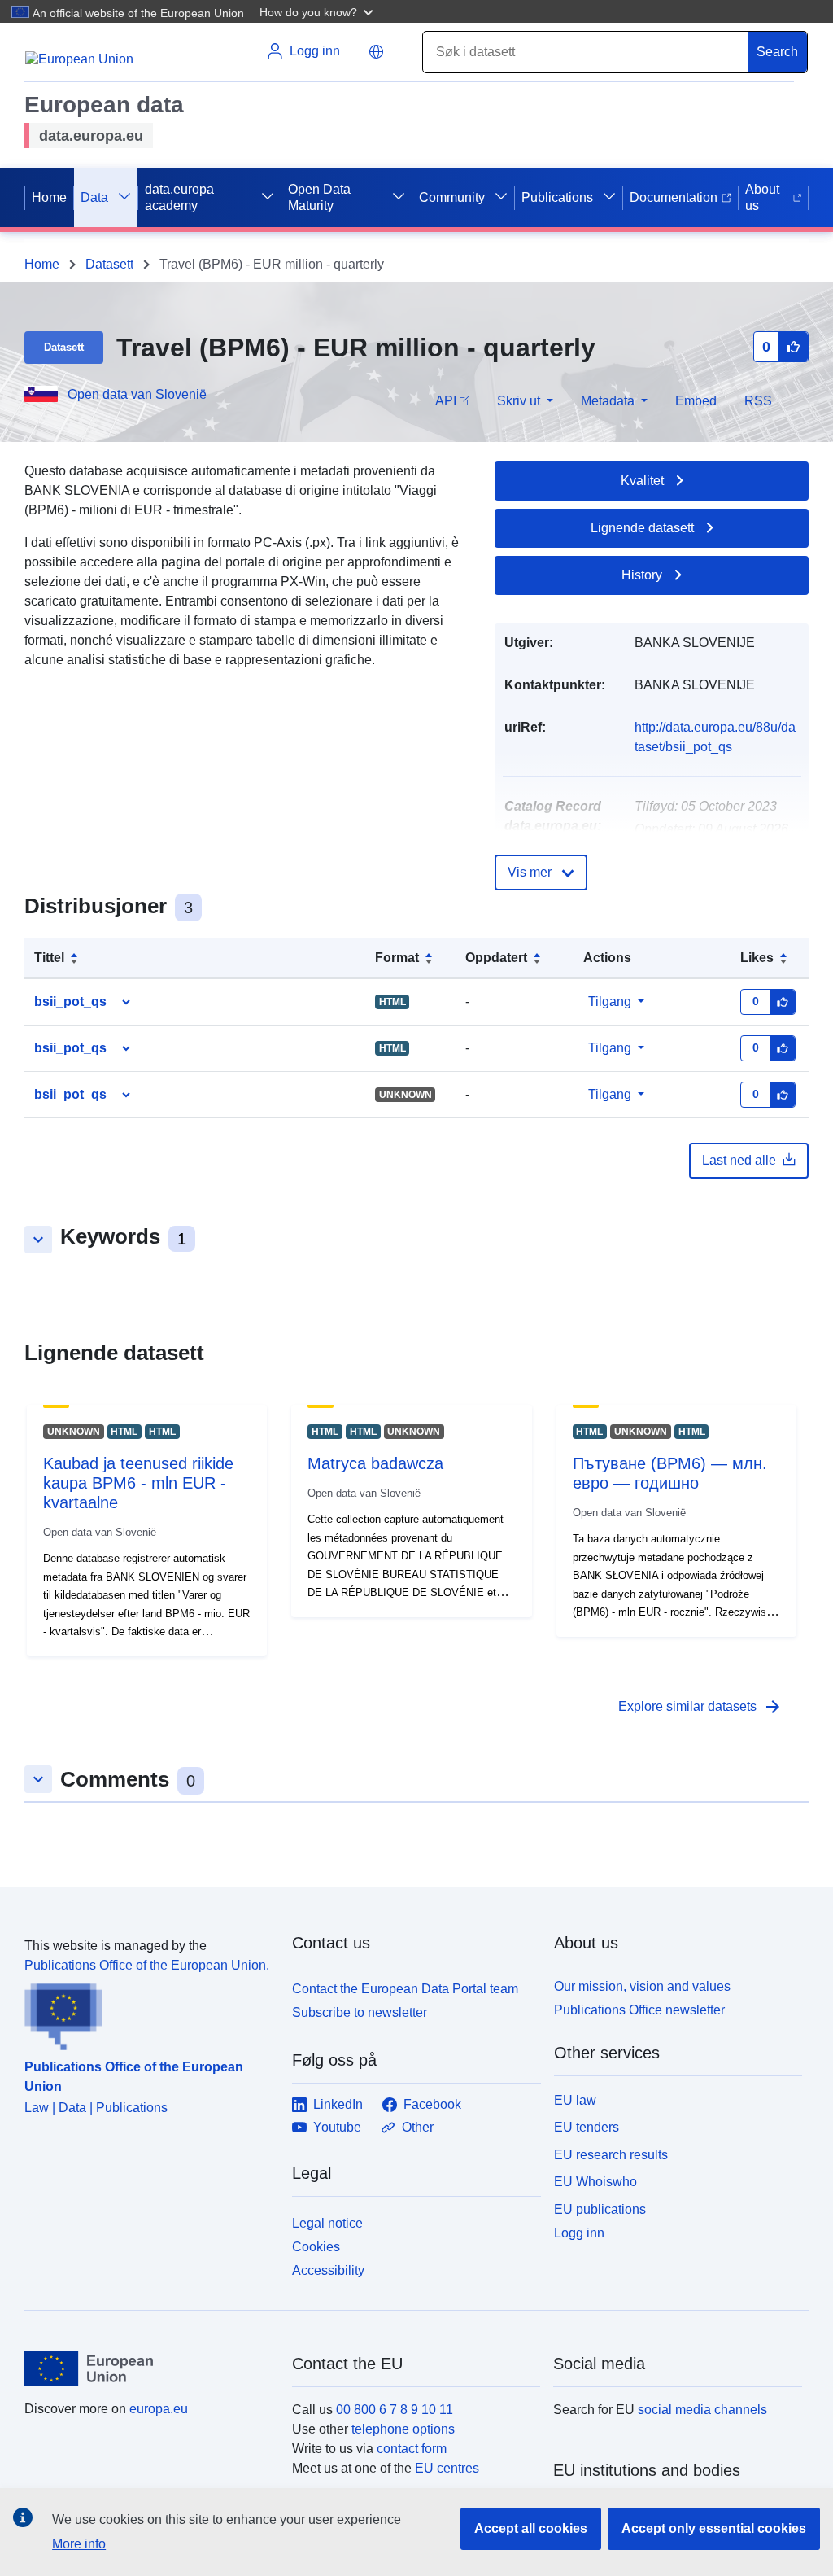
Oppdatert (496, 958)
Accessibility (328, 2270)
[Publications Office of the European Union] (148, 2013)
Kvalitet (642, 481)
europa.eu (159, 2409)
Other (418, 2127)
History (642, 575)
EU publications (600, 2209)
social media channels (702, 2410)
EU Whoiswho (595, 2182)
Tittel (49, 958)
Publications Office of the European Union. (147, 1965)
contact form (412, 2449)
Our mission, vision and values (642, 1986)
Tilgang (610, 1002)
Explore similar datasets (700, 1707)
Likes (757, 958)
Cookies (316, 2247)
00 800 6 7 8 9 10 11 (395, 2410)
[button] (318, 11)
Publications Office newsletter (639, 2010)
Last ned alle (739, 1160)
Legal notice (327, 2223)
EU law (575, 2100)
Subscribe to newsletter (360, 2012)
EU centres (447, 2468)
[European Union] (149, 2368)
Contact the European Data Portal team (405, 1989)
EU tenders (587, 2127)
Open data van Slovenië (137, 394)
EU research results (611, 2155)
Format (397, 958)
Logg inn (579, 2233)
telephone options (403, 2429)
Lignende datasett (642, 528)
